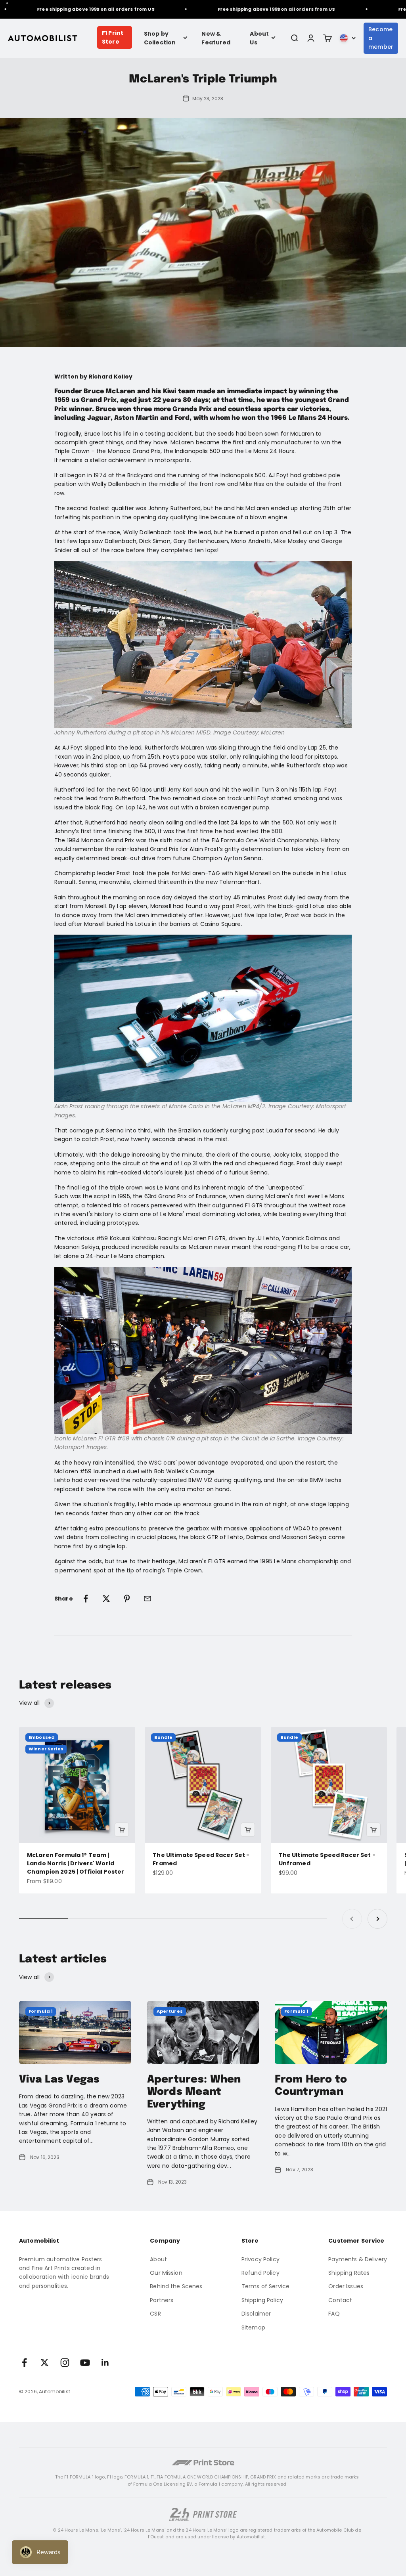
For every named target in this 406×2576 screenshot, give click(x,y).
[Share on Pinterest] (127, 1599)
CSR (155, 2314)
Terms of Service (265, 2286)
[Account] (311, 38)
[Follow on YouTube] (85, 2363)
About (158, 2259)
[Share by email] (147, 1599)
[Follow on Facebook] (24, 2363)
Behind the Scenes (176, 2286)
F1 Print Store (113, 37)
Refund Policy (260, 2273)
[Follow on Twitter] (45, 2363)
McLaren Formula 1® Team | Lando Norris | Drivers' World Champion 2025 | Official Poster (76, 1863)
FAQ (334, 2314)
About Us (259, 38)
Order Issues (346, 2286)
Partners (162, 2300)
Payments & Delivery (358, 2259)
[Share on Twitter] (106, 1599)
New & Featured (216, 38)
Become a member (381, 38)
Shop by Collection (160, 38)
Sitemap (253, 2327)
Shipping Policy (262, 2300)
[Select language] (348, 38)
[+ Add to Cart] (122, 1830)
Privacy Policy (260, 2259)
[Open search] (294, 38)
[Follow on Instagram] (65, 2363)
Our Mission (166, 2273)
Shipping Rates (349, 2273)
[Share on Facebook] (86, 1599)
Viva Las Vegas (59, 2080)
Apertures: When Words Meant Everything (194, 2092)
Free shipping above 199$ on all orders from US (76, 9)
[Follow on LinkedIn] (105, 2363)
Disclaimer (256, 2314)
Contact (340, 2300)
